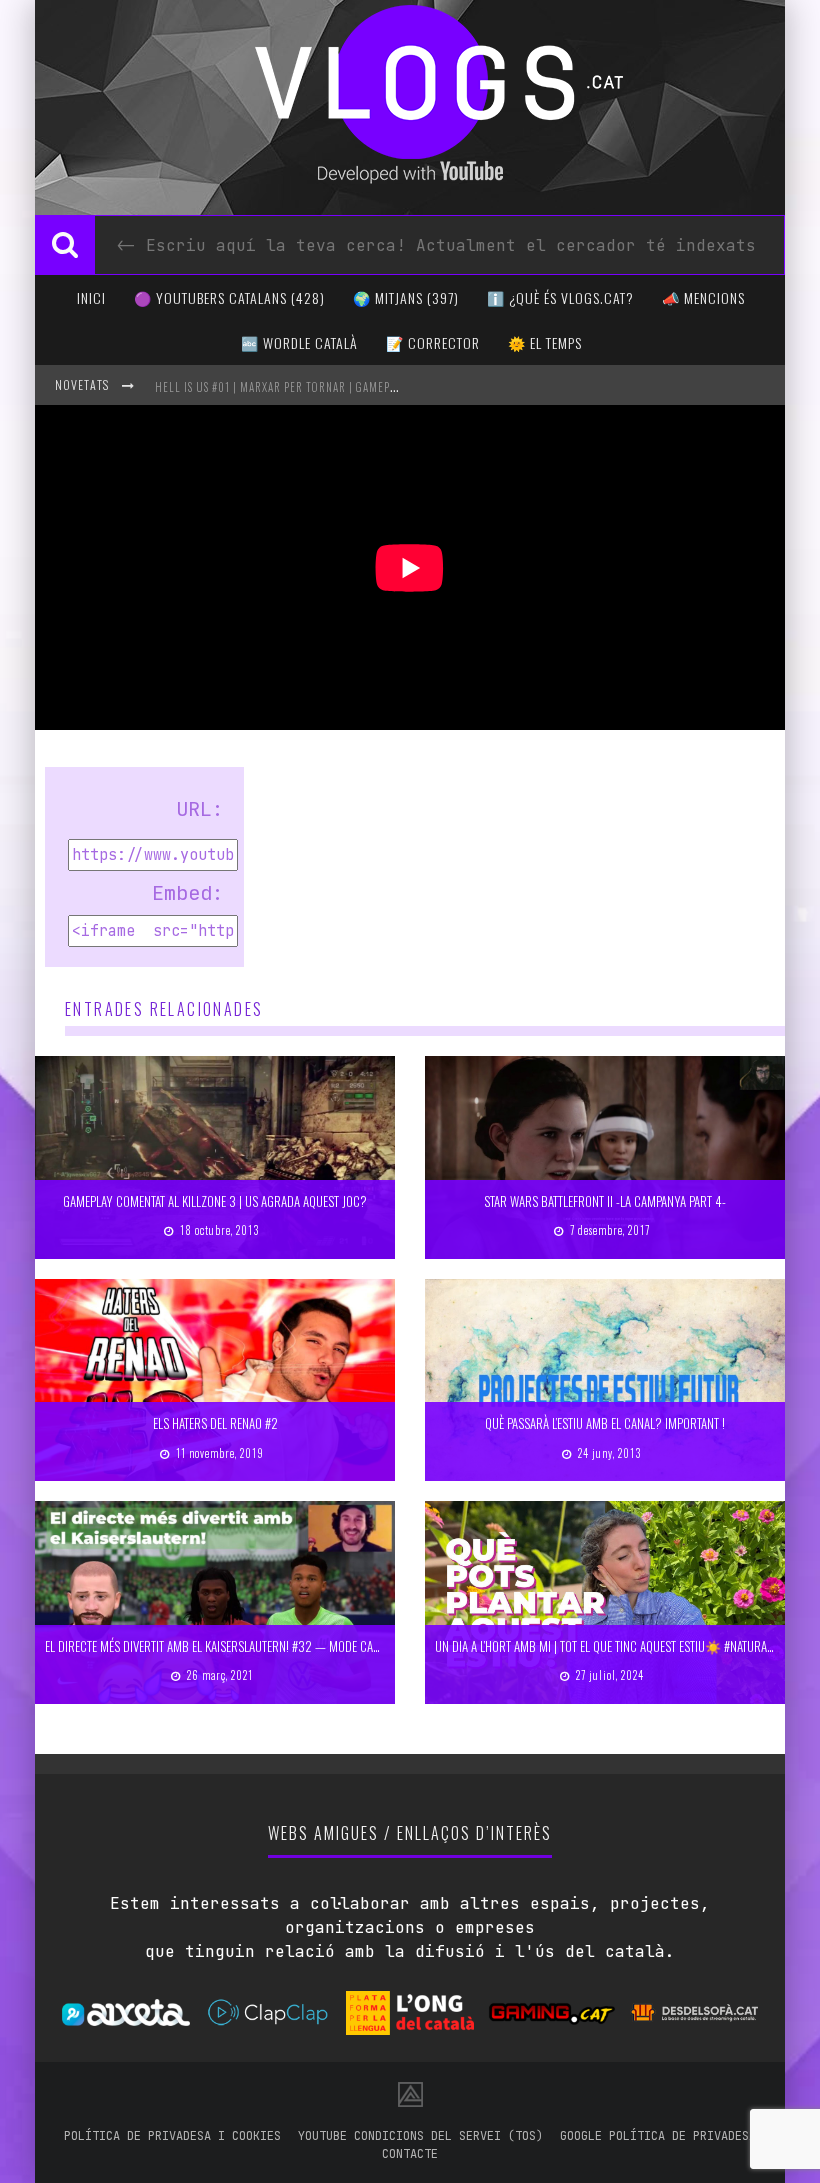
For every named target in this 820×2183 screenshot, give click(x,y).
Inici (91, 297)
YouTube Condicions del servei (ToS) (420, 2136)
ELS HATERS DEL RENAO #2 (215, 1423)
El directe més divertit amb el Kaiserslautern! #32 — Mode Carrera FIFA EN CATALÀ (261, 1646)
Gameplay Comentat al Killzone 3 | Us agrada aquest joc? (215, 1201)
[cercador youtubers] (65, 245)
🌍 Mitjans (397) (406, 297)
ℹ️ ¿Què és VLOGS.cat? (560, 297)
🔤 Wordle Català (299, 342)
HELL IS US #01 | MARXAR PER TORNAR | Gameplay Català (301, 387)
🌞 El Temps (545, 342)
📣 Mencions (703, 297)
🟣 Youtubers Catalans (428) (229, 297)
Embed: (188, 893)
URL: (200, 809)
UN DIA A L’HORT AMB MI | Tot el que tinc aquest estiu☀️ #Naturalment (616, 1646)
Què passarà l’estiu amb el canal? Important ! (605, 1423)
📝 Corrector (433, 342)
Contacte (410, 2154)
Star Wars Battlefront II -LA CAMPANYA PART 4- (605, 1201)
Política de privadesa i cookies (172, 2136)
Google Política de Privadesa (658, 2136)
